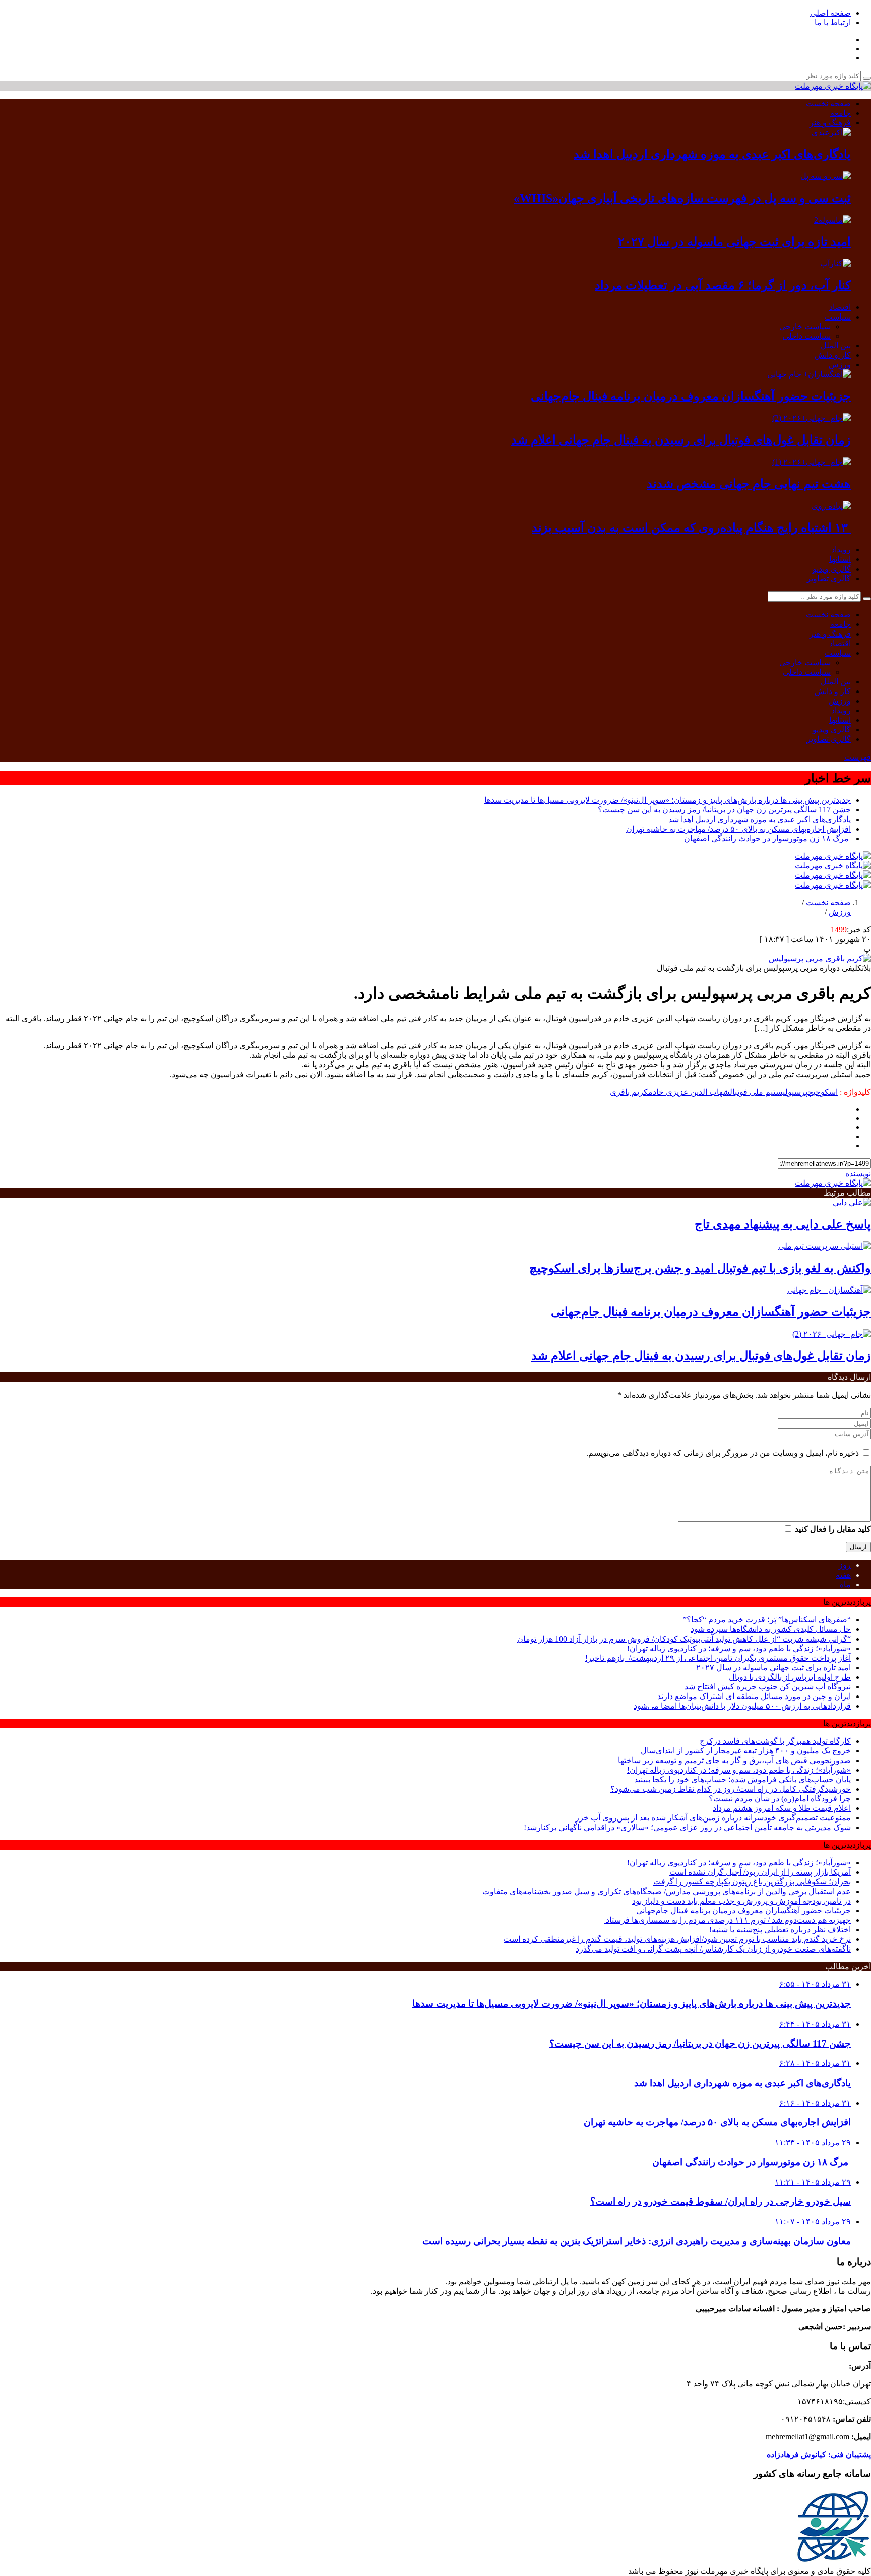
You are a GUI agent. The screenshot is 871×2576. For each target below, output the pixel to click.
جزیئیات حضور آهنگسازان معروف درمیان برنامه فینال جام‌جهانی (691, 396)
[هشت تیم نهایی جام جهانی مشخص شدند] (812, 462)
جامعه (841, 113)
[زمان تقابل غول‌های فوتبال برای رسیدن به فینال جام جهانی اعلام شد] (812, 418)
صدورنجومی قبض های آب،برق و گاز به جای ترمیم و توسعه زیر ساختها (734, 1760)
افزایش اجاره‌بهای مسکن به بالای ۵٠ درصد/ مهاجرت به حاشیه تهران (738, 829)
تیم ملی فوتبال (753, 1092)
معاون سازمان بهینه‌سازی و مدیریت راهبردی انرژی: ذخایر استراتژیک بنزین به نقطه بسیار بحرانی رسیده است (637, 2241)
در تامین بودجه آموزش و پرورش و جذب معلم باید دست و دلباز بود (741, 1901)
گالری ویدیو (832, 569)
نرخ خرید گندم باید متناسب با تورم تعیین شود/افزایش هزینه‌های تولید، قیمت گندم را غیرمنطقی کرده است (677, 1939)
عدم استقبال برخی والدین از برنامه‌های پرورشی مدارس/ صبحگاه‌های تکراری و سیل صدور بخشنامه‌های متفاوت (667, 1891)
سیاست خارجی (805, 326)
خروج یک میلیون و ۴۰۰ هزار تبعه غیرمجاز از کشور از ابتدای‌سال (746, 1751)
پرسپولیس (792, 1092)
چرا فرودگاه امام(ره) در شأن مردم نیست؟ (780, 1799)
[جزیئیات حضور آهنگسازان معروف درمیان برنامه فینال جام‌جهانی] (809, 374)
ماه (845, 1584)
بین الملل (836, 345)
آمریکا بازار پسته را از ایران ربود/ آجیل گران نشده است (760, 1872)
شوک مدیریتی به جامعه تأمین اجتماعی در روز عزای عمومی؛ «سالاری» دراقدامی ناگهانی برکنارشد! (687, 1827)
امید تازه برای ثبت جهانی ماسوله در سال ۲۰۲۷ (734, 242)
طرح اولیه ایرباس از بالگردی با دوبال (790, 1677)
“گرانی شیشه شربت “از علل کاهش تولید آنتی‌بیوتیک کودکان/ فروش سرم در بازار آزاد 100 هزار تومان (684, 1639)
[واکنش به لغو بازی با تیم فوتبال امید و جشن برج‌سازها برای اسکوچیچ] (825, 1246)
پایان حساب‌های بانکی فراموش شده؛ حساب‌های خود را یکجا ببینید (742, 1779)
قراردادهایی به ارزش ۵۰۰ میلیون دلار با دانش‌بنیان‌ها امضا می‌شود (742, 1706)
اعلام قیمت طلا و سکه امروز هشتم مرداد (782, 1808)
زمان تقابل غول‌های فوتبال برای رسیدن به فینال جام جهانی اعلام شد (681, 440)
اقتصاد (840, 307)
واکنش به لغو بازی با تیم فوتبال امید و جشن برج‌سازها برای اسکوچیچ (700, 1268)
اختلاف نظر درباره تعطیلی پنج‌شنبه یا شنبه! (780, 1930)
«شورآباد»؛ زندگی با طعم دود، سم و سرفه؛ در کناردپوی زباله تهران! (739, 1648)
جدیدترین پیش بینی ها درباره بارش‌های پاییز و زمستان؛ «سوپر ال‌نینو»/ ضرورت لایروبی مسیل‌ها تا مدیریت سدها (668, 800)
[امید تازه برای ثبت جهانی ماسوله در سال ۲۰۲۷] (832, 220)
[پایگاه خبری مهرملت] (833, 86)
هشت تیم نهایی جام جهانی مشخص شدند (749, 484)
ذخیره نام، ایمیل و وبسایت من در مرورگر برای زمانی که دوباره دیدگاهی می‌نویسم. (723, 1453)
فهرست (858, 757)
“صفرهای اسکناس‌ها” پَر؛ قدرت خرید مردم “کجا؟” (767, 1620)
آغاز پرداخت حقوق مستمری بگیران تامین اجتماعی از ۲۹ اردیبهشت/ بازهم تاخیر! (718, 1658)
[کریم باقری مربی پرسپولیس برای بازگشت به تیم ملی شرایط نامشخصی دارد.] (820, 958)
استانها (840, 559)
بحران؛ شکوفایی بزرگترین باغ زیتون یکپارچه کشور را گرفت (752, 1882)
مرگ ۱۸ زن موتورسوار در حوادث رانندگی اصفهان (767, 838)
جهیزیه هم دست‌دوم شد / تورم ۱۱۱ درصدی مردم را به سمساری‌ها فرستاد (727, 1920)
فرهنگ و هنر (830, 123)
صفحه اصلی (830, 13)
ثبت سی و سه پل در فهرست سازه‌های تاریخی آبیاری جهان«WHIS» (682, 198)
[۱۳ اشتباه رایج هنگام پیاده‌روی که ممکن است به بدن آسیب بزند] (831, 506)
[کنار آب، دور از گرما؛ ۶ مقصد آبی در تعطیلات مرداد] (835, 263)
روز (845, 1565)
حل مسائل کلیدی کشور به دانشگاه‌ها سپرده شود (771, 1629)
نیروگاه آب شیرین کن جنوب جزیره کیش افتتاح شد (768, 1687)
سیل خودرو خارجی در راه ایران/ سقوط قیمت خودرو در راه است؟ (721, 2201)
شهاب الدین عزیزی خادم (689, 1092)
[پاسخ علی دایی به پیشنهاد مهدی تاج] (852, 1202)
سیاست (838, 317)
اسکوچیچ (823, 1092)
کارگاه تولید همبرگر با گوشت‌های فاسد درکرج (775, 1741)
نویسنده (858, 1174)
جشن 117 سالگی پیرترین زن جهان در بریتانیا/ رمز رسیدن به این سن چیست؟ (724, 810)
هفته (843, 1575)
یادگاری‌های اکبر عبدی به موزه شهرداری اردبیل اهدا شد (712, 154)
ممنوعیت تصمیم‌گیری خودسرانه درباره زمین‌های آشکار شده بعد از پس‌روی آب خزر (713, 1818)
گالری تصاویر (829, 578)
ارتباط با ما (833, 22)
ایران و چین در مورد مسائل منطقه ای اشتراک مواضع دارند (754, 1696)
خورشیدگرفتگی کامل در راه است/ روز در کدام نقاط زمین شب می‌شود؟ (731, 1789)
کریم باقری (629, 1092)
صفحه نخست (828, 104)
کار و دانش (833, 355)
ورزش (840, 365)
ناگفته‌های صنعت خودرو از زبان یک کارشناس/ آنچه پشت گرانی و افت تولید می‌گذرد (713, 1949)
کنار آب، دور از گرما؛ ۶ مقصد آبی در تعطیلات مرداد (723, 285)
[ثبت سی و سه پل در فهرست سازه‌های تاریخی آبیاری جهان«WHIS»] (826, 176)
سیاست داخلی (807, 336)
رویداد (841, 550)
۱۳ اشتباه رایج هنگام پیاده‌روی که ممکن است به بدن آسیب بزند (691, 528)
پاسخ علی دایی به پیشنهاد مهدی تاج (783, 1224)
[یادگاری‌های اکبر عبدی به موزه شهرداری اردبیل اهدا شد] (831, 132)
